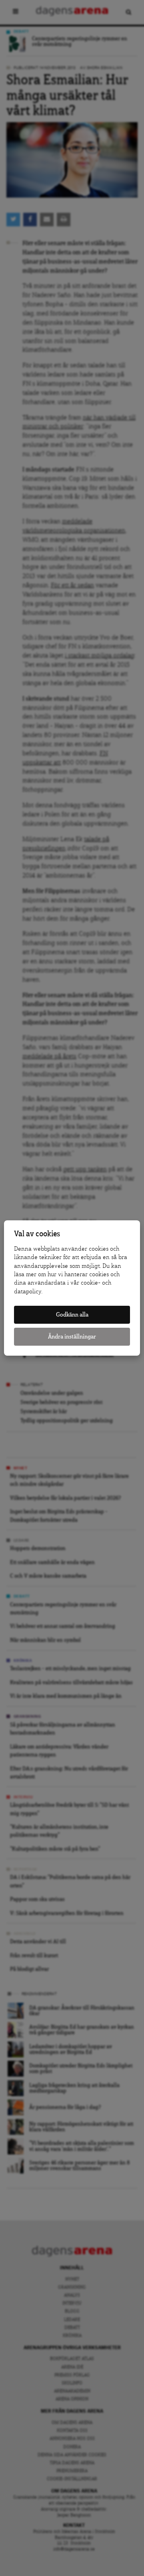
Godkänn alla (72, 1315)
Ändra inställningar (72, 1337)
